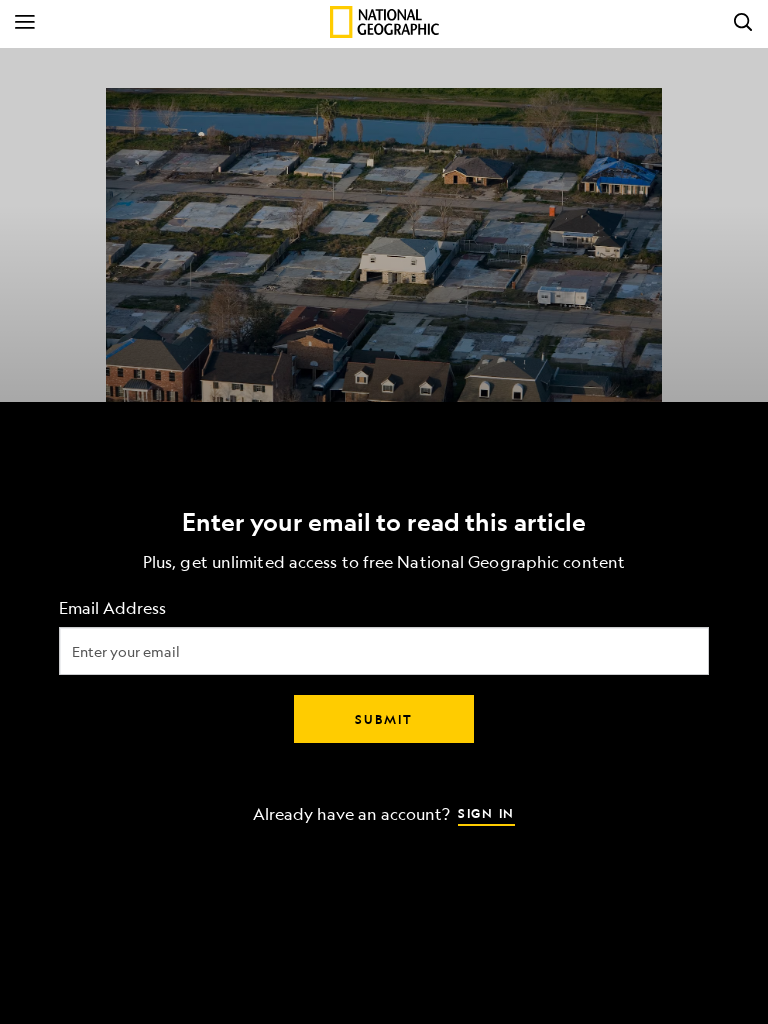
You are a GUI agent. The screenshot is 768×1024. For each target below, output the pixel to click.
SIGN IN (486, 813)
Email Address (112, 608)
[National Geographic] (384, 22)
